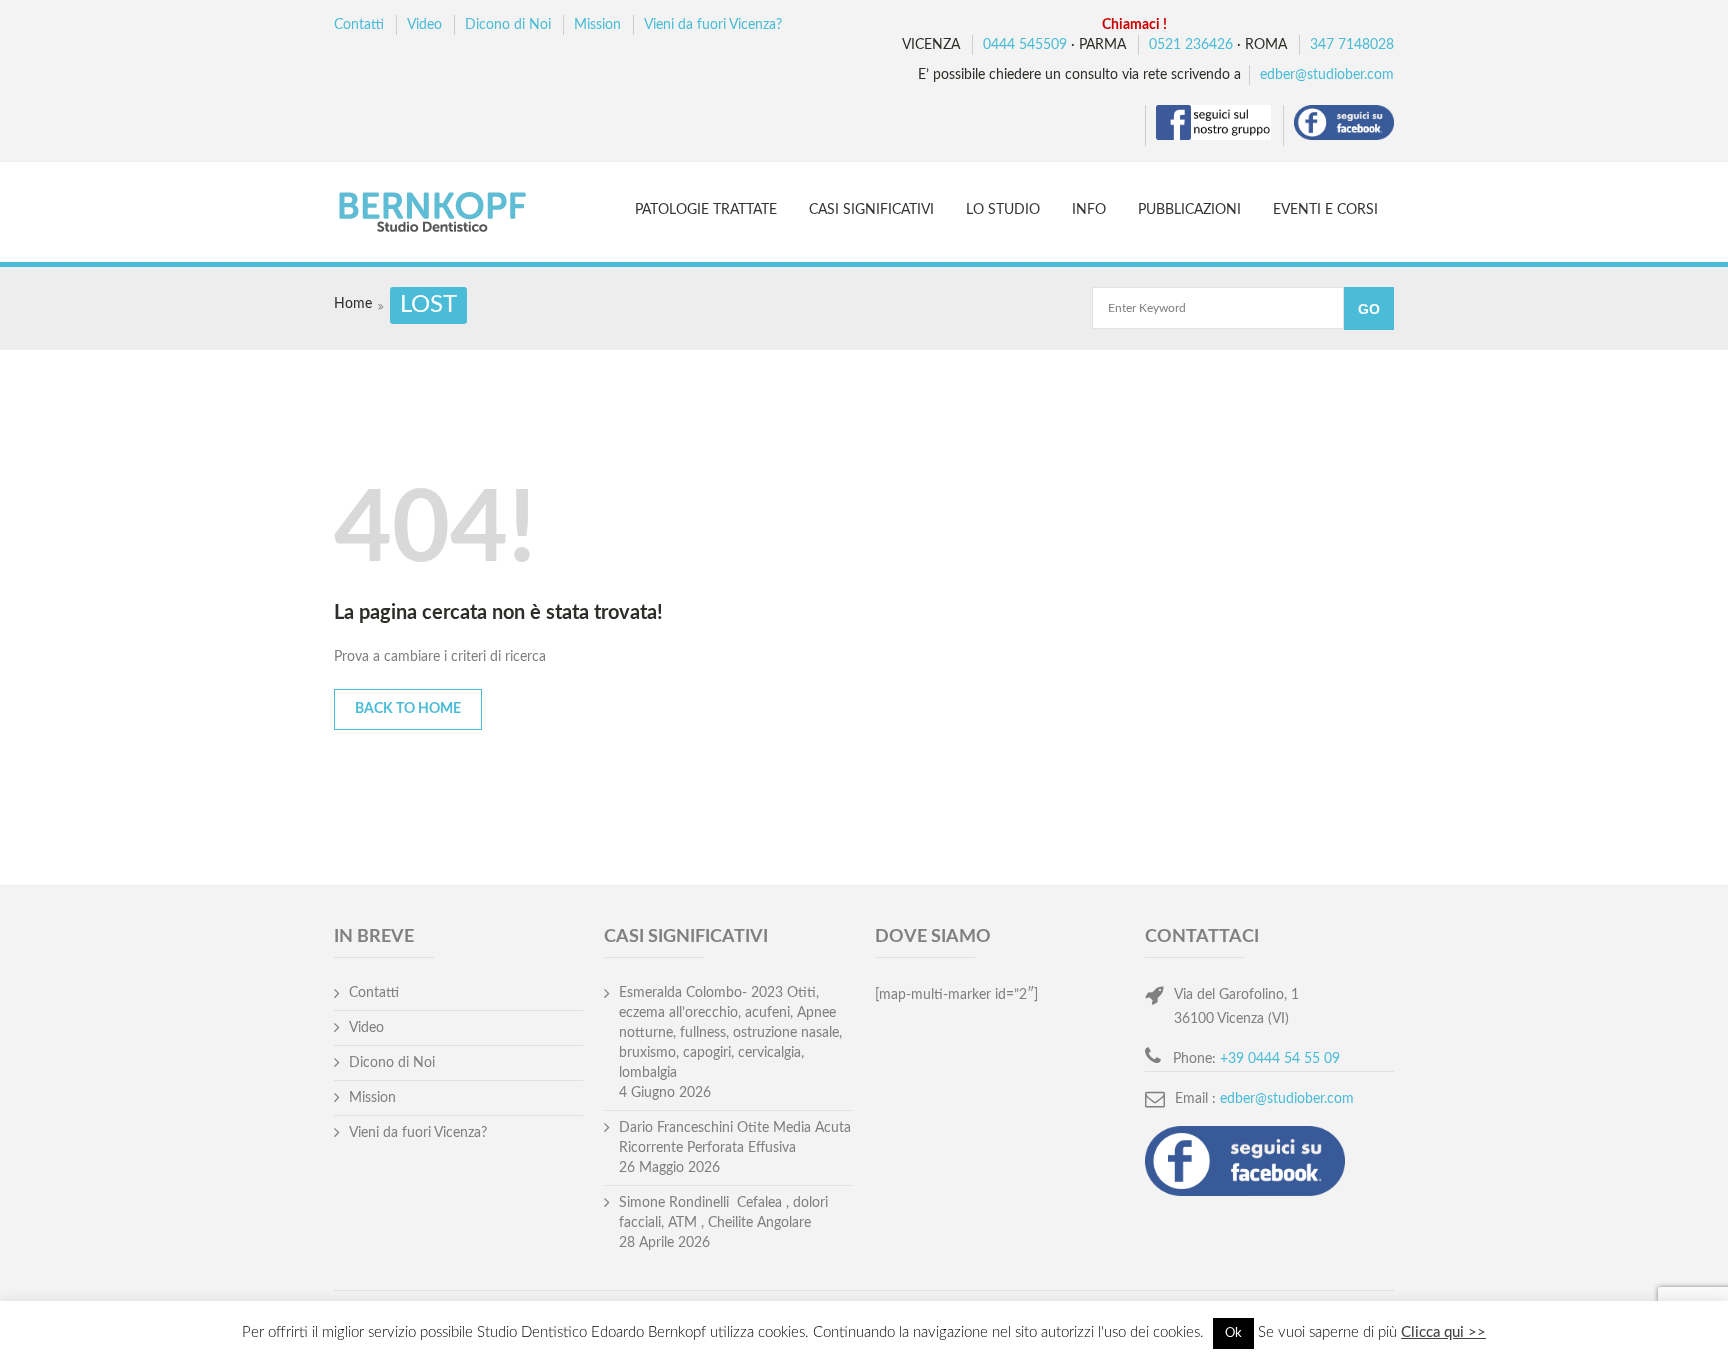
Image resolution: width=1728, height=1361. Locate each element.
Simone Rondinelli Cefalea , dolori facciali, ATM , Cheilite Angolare (723, 1213)
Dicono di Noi (508, 25)
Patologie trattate (706, 210)
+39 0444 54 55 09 (1280, 1059)
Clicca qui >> (1443, 1332)
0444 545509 (1025, 45)
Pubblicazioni (1189, 210)
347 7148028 (1352, 45)
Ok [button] (1233, 1333)
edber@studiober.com (1327, 75)
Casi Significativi (871, 210)
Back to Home (408, 709)
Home (353, 304)
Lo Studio (1003, 210)
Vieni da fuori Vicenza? (713, 25)
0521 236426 (1191, 45)
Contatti (359, 25)
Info (1089, 210)
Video (424, 25)
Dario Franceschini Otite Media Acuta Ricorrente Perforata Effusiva (735, 1138)
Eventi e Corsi (1325, 210)
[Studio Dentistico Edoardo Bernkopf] (450, 214)
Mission (597, 25)
